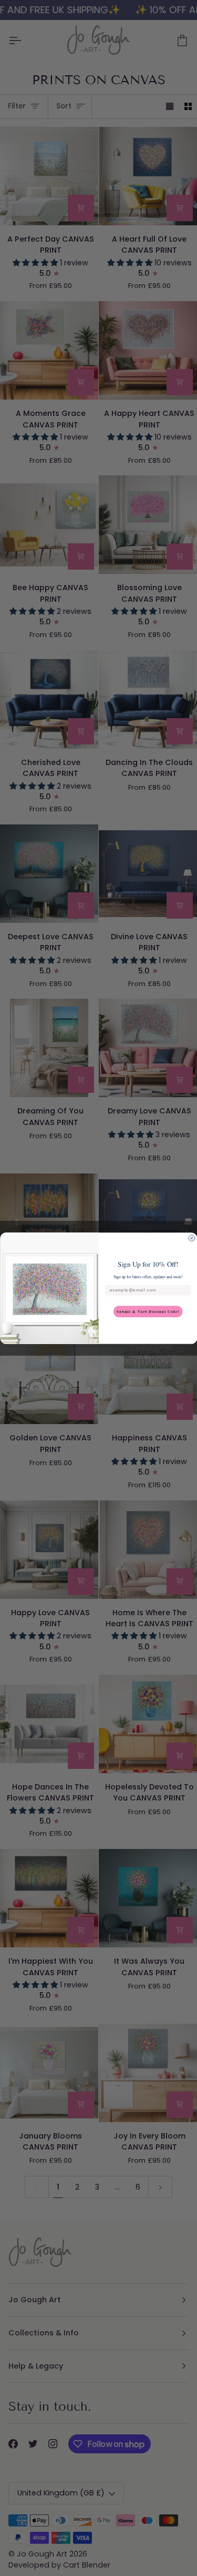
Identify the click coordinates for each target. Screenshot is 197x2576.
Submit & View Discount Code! (148, 1311)
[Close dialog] (192, 1238)
